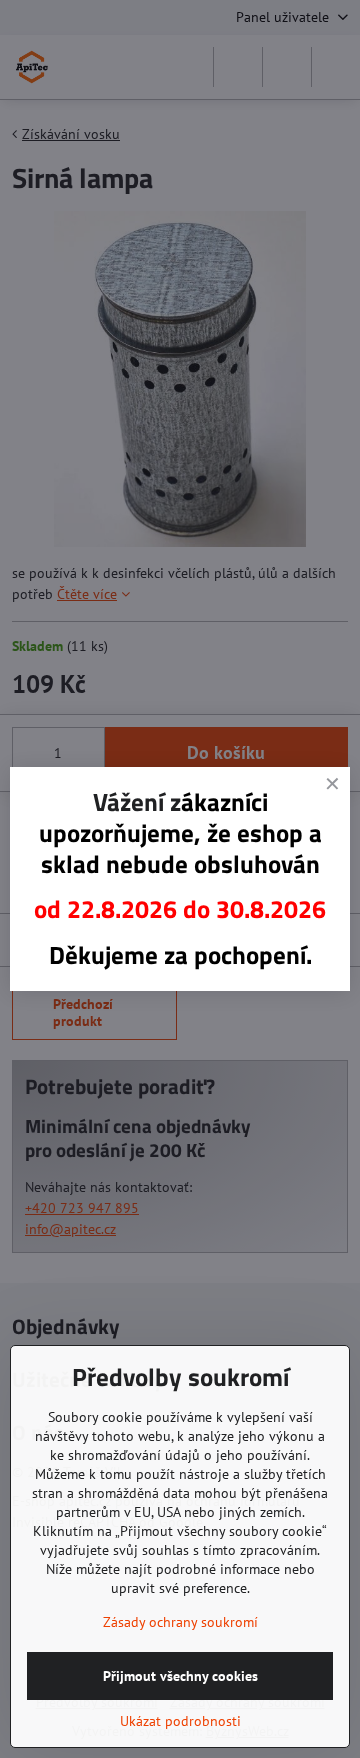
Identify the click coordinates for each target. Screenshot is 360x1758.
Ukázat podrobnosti (180, 1721)
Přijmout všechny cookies (180, 1676)
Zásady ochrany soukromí (180, 1622)
